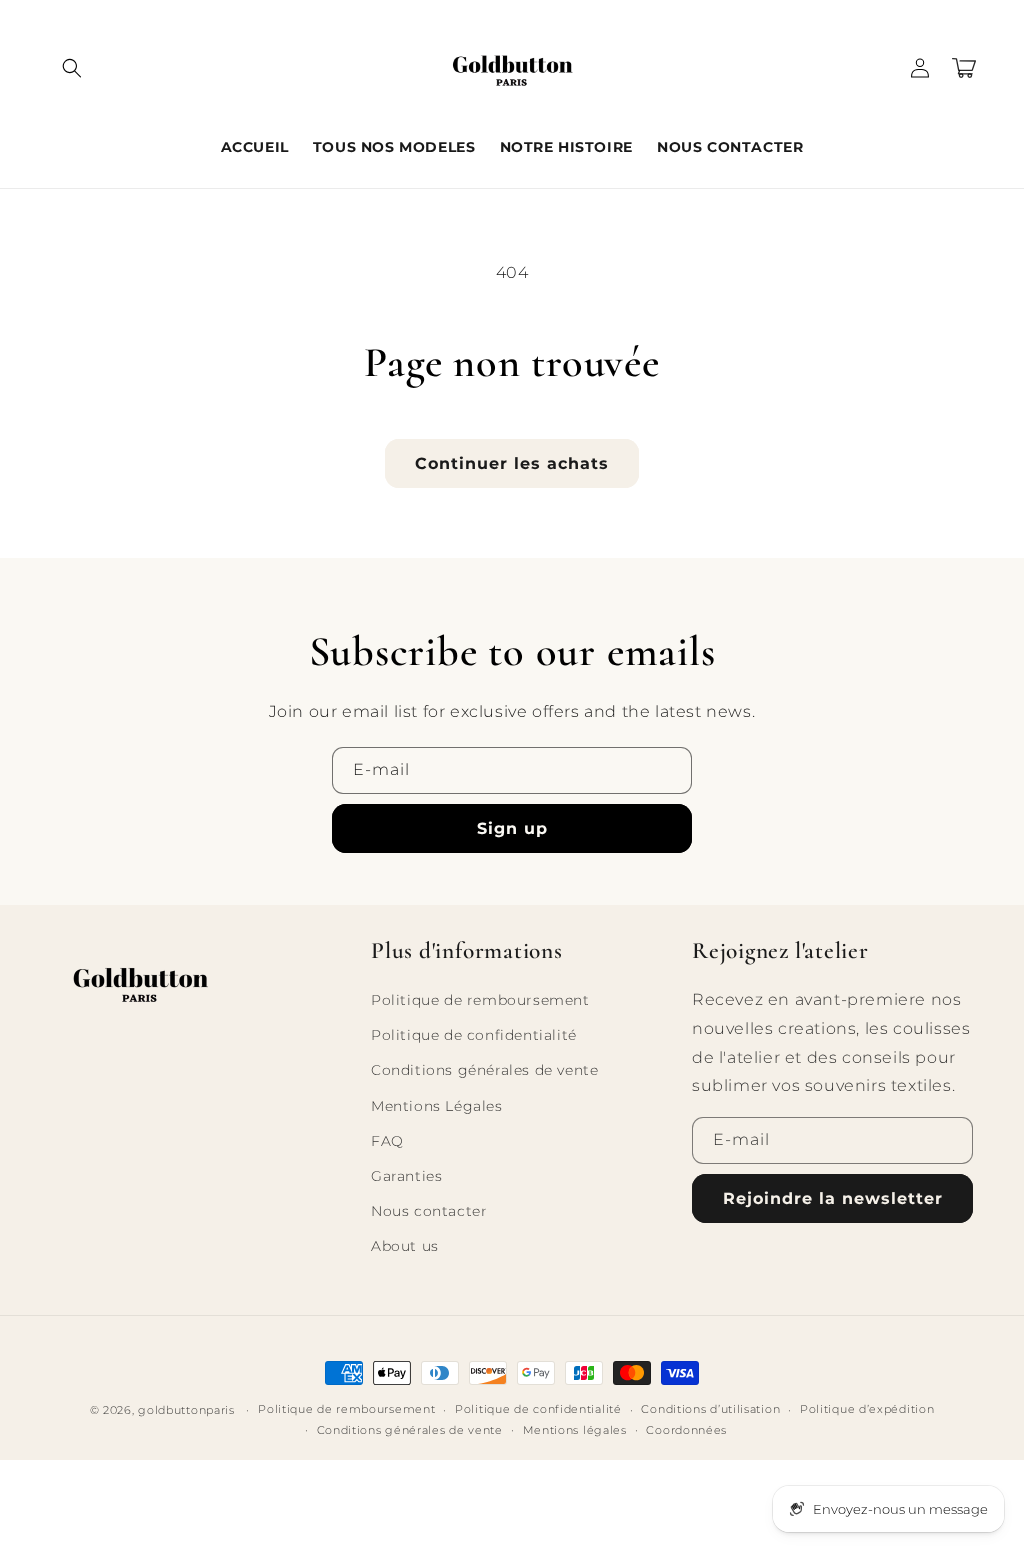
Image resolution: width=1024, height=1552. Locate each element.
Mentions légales (575, 1430)
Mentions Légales (437, 1106)
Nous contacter (429, 1211)
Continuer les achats (512, 463)
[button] (72, 68)
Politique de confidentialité (474, 1035)
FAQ (387, 1141)
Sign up (512, 828)
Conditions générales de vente (484, 1070)
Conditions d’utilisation (710, 1409)
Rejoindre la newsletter (833, 1198)
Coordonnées (686, 1430)
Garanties (406, 1176)
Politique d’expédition (867, 1409)
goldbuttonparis (186, 1410)
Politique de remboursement (480, 1000)
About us (405, 1246)
